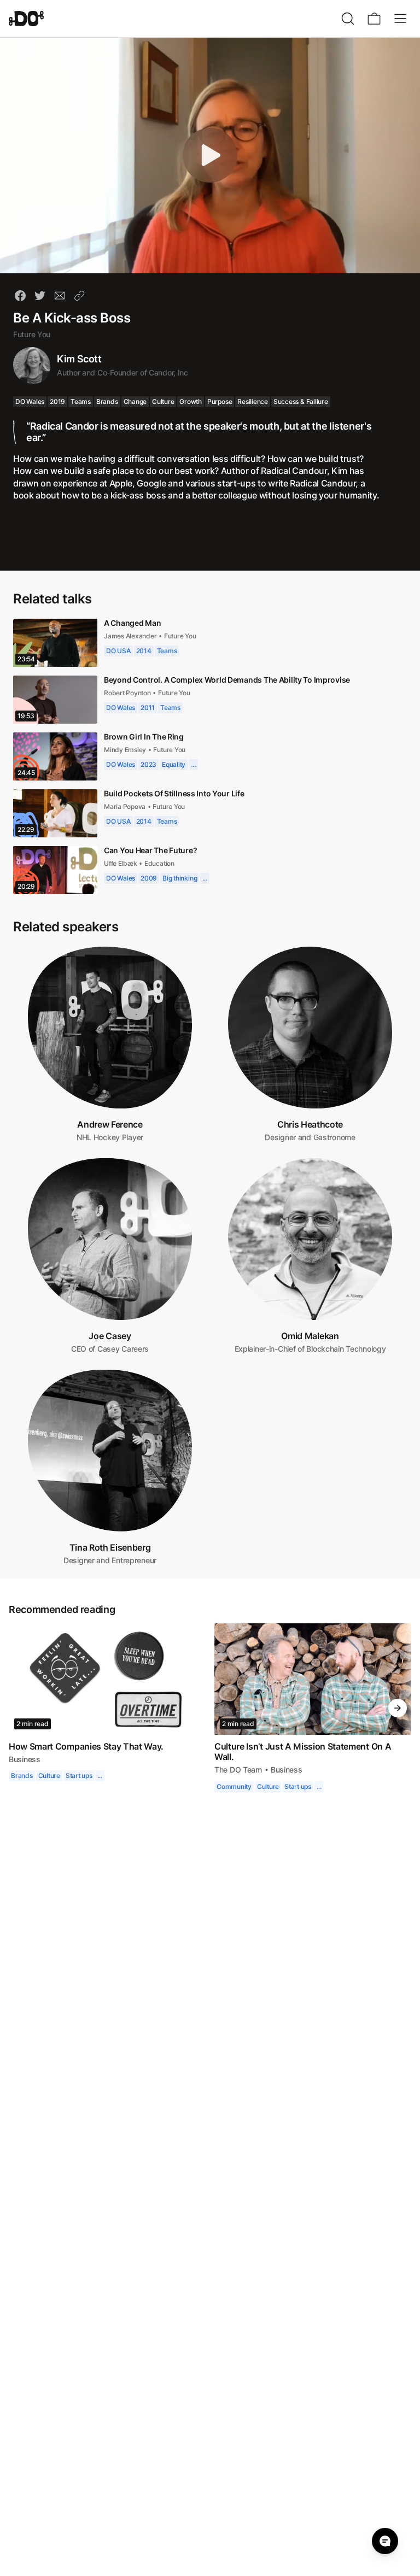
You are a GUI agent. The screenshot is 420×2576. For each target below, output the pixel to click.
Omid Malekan (310, 1336)
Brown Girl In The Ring (144, 737)
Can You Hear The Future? (151, 850)
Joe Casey (110, 1336)
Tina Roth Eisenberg (110, 1547)
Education (162, 863)
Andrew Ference (110, 1124)
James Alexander (130, 636)
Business (25, 1759)
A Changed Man (133, 623)
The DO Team (239, 1770)
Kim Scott (80, 359)
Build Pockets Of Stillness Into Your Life (176, 793)
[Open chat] (385, 2541)
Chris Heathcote (310, 1124)
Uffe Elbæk (121, 863)
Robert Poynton (129, 693)
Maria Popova (125, 806)
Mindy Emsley (125, 750)
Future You (32, 334)
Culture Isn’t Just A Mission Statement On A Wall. (304, 1751)
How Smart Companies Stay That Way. (87, 1746)
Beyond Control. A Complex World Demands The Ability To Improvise (229, 680)
